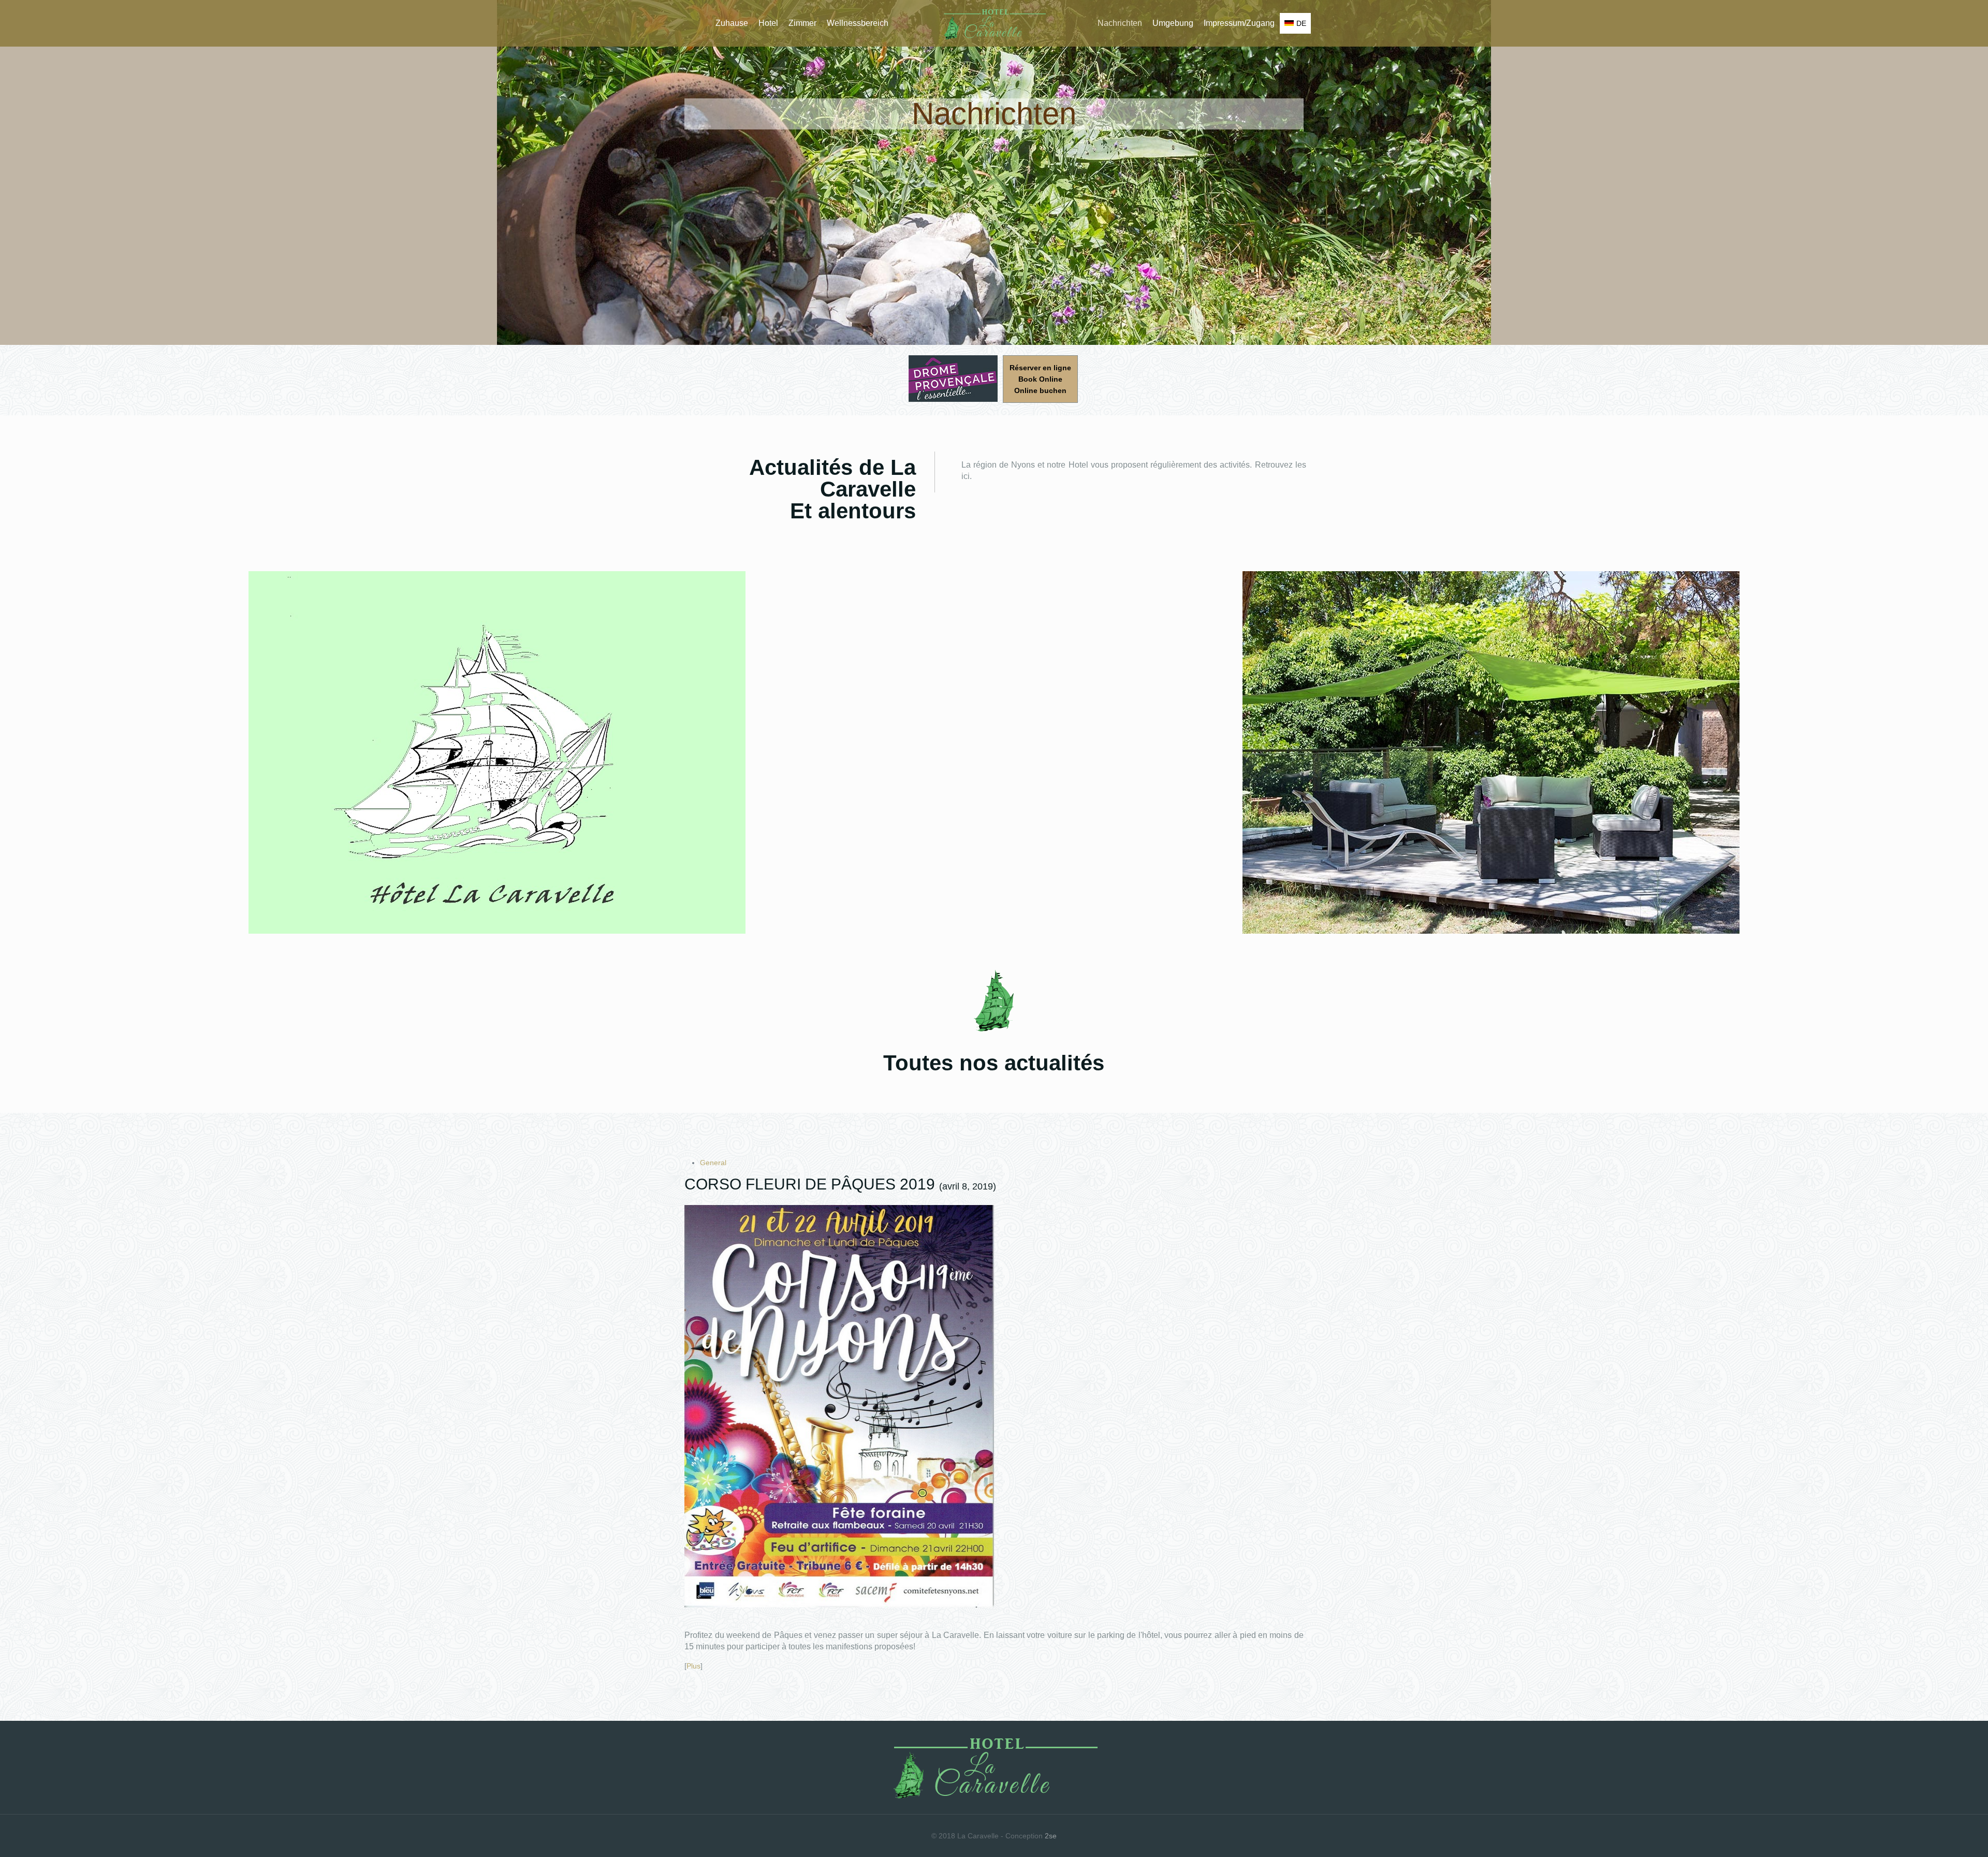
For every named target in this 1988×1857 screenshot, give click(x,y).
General (713, 1163)
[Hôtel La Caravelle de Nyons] (994, 23)
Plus (693, 1666)
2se (1051, 1836)
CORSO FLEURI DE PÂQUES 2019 (810, 1184)
